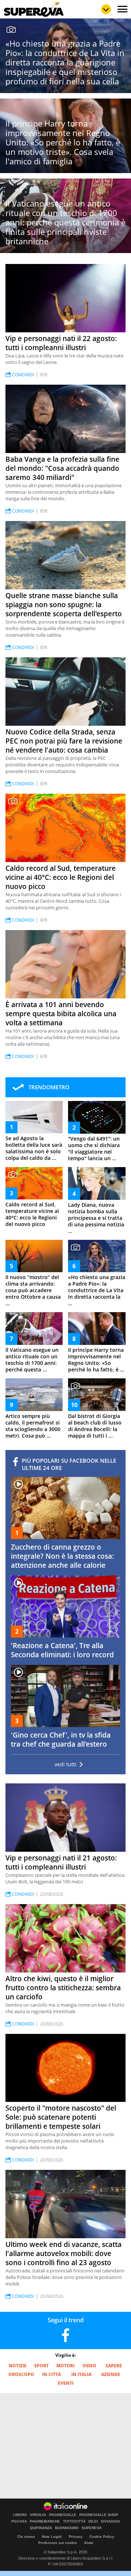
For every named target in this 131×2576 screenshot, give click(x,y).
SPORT (41, 2366)
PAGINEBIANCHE (45, 2521)
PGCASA (19, 2521)
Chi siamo (26, 2537)
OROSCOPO (21, 2374)
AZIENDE (111, 2374)
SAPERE (114, 2366)
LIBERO (20, 2515)
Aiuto (89, 2543)
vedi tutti (65, 1764)
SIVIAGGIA (110, 2521)
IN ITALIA (81, 2374)
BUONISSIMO (67, 2528)
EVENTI (66, 2383)
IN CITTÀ (51, 2374)
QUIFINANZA (41, 2528)
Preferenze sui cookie (58, 2543)
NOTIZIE (18, 2366)
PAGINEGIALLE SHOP (99, 2515)
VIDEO (90, 2366)
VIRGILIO (38, 2515)
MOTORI (65, 2366)
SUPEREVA (92, 2528)
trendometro (49, 1087)
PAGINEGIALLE (63, 2515)
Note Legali (52, 2537)
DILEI (93, 2521)
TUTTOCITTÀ (74, 2521)
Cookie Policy (102, 2537)
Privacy (76, 2537)
